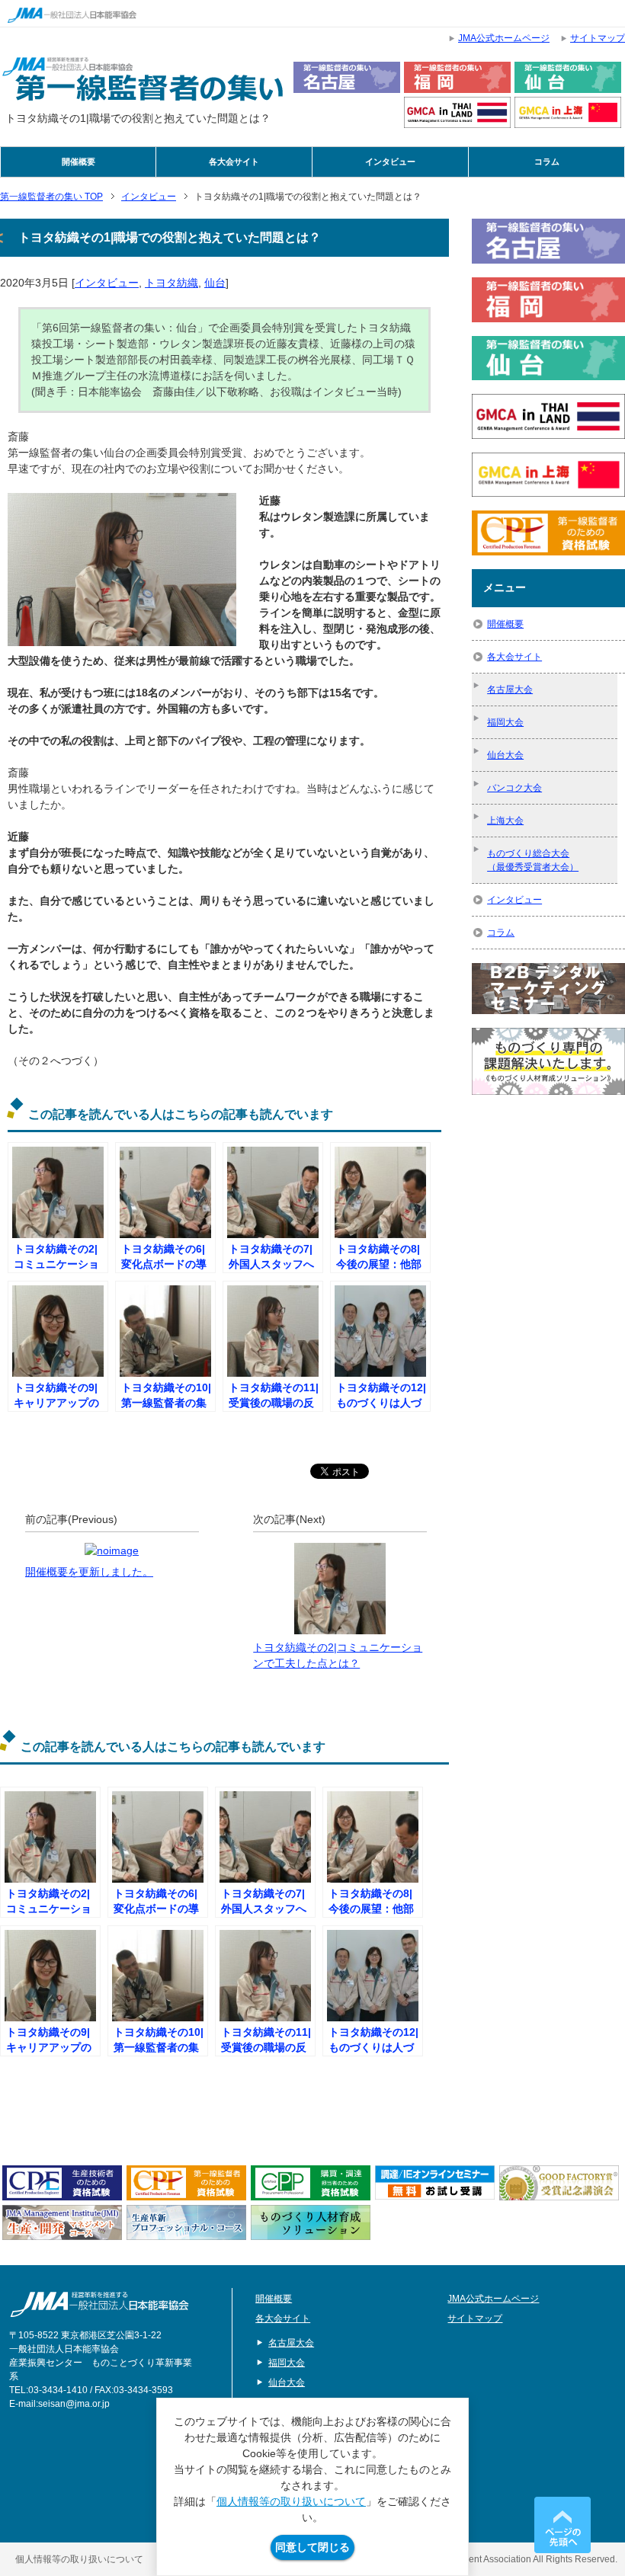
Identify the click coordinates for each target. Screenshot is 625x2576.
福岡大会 (505, 722)
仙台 (215, 283)
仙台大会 (505, 755)
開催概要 (79, 162)
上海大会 (505, 821)
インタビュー (390, 162)
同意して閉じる (312, 2547)
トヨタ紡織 (171, 283)
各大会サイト (234, 162)
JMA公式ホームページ (493, 2299)
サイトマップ (475, 2318)
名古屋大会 (510, 690)
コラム (547, 162)
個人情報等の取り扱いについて (291, 2501)
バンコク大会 (514, 788)
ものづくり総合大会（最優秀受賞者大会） (533, 860)
